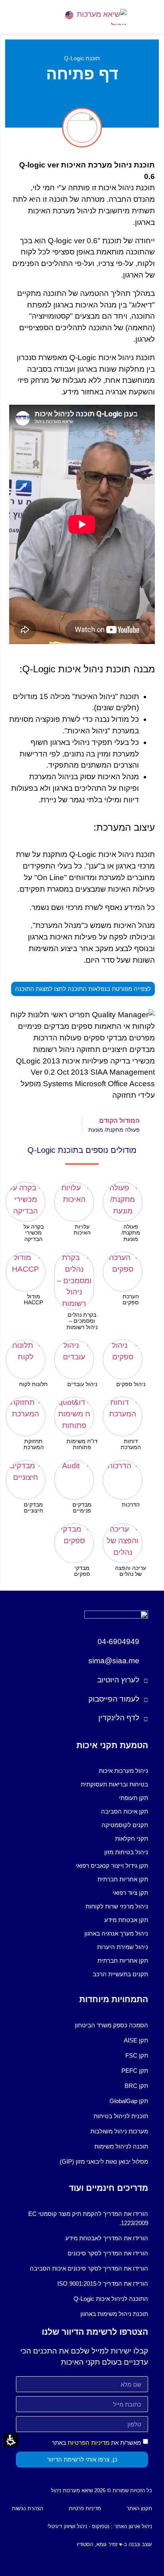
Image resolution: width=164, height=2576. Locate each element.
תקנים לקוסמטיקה (125, 1825)
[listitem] (131, 1212)
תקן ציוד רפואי (130, 1893)
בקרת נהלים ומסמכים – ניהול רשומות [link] (82, 1321)
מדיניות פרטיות (85, 2508)
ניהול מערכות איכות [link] (123, 1771)
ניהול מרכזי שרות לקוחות (117, 1906)
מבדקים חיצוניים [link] (33, 1508)
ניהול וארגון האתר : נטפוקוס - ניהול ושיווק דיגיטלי (100, 2526)
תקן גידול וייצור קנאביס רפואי (112, 1866)
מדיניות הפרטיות (89, 2443)
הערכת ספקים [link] (131, 1299)
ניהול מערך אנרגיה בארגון (116, 1933)
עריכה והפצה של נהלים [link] (131, 1571)
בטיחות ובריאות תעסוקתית (114, 1784)
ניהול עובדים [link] (82, 1384)
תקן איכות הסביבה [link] (125, 1811)
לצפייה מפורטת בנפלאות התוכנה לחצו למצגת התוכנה (85, 991)
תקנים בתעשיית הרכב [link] (120, 1974)
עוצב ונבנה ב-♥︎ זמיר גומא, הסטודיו (114, 2544)
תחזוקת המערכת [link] (34, 1444)
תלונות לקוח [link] (33, 1384)
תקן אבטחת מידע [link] (126, 1920)
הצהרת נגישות (27, 2508)
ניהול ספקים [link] (131, 1384)
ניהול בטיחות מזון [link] (126, 1852)
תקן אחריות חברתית (123, 1879)
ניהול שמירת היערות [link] (123, 1947)
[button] (19, 17)
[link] (95, 17)
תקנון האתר (139, 2508)
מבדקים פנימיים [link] (82, 1508)
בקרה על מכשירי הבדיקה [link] (34, 1233)
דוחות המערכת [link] (131, 1444)
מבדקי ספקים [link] (82, 1571)
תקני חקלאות (132, 1838)
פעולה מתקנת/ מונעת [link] (131, 1233)
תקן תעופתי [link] (134, 1798)
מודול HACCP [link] (33, 1299)
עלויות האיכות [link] (82, 1230)
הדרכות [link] (131, 1505)
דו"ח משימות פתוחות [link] (82, 1444)
